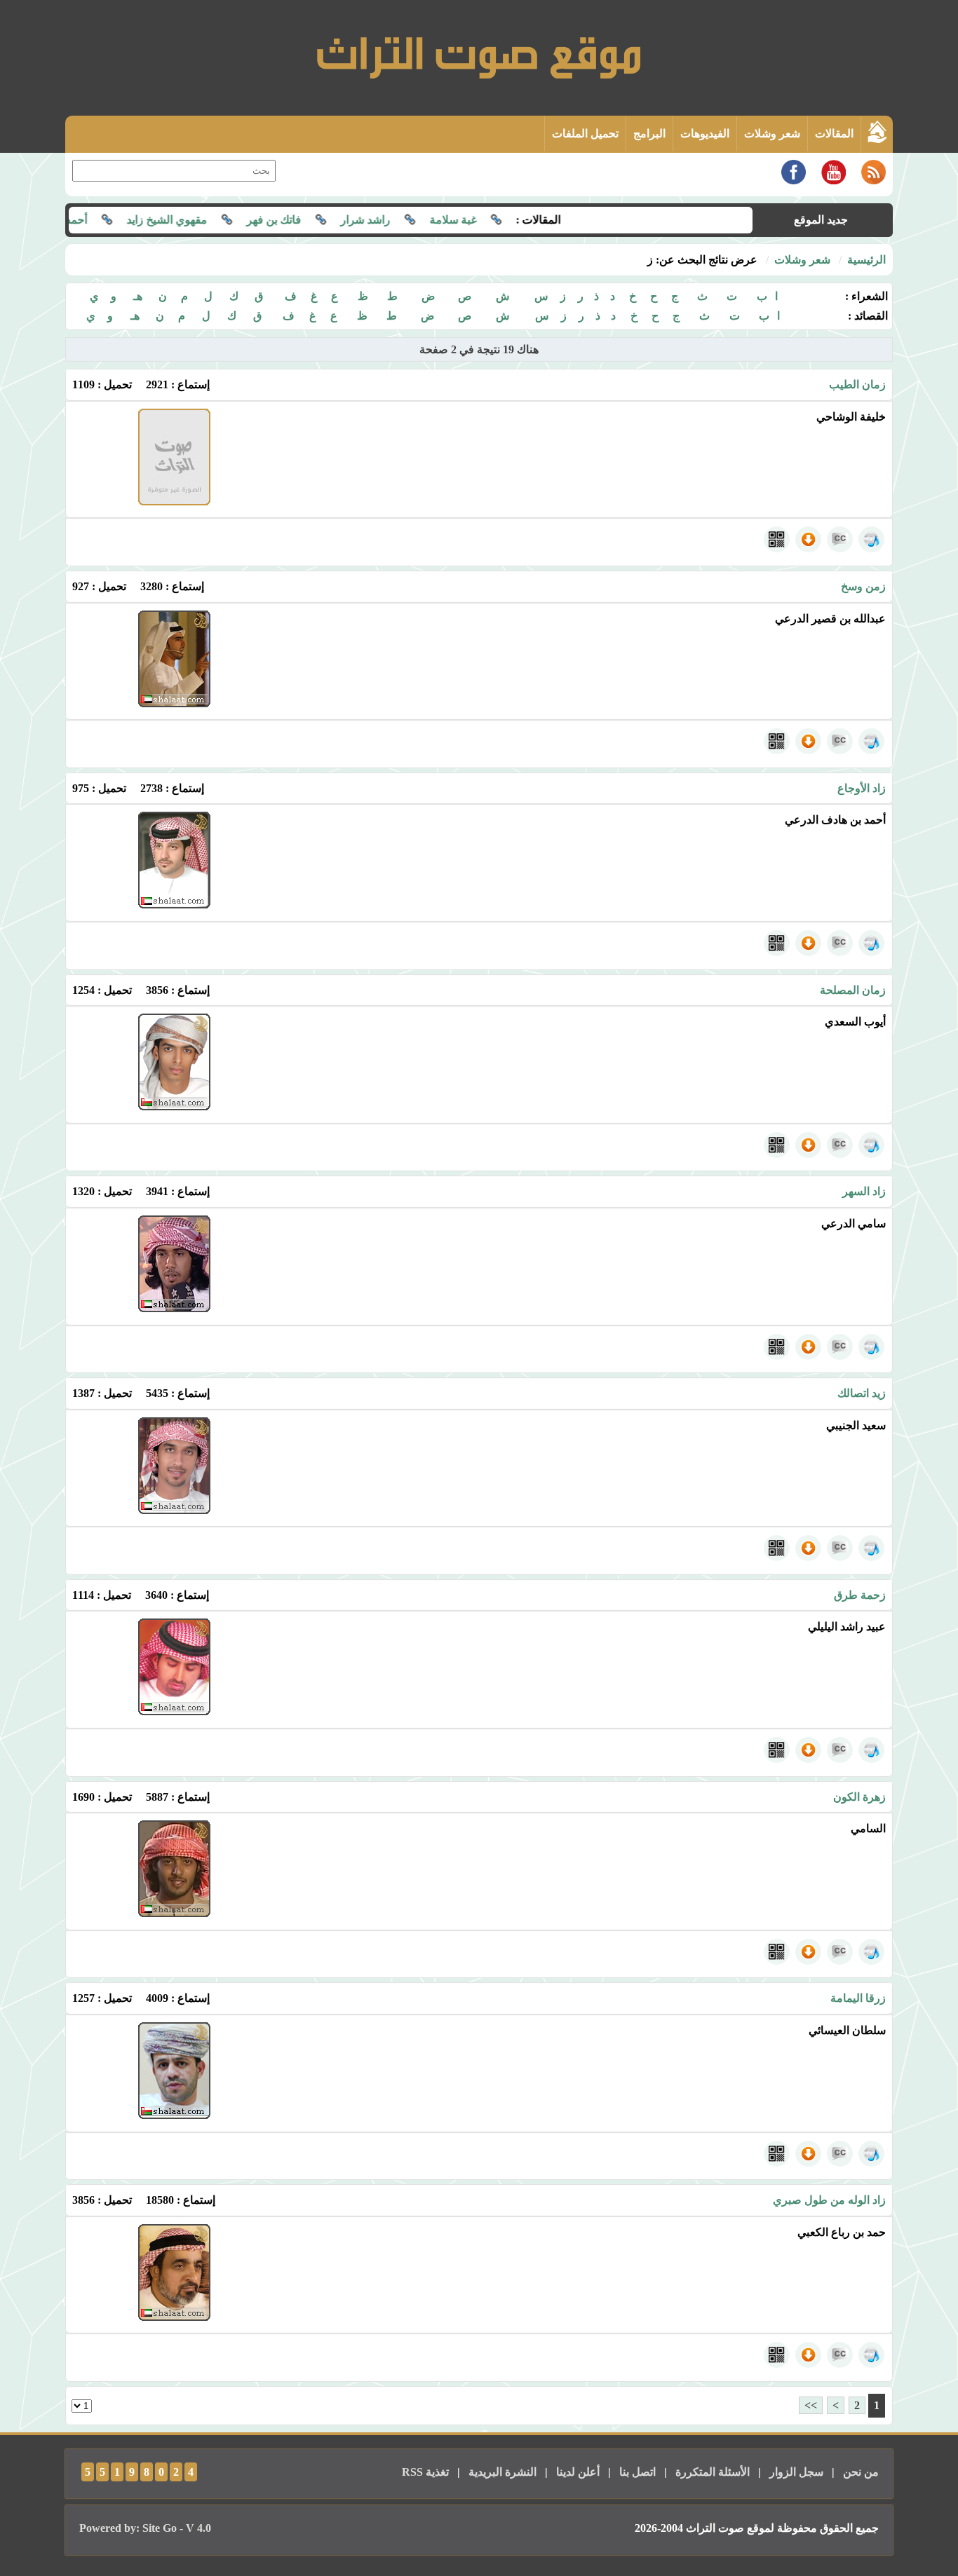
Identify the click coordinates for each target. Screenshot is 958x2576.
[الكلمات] (840, 539)
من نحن (861, 2472)
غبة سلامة (497, 220)
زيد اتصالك (862, 1393)
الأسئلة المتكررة (713, 2472)
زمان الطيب (857, 384)
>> (811, 2405)
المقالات (834, 134)
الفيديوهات (705, 134)
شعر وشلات (772, 134)
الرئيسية (866, 260)
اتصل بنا (637, 2472)
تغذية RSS (425, 2472)
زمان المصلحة (853, 990)
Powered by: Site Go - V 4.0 (145, 2528)
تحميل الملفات (585, 134)
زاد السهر (864, 1191)
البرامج (649, 134)
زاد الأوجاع (862, 788)
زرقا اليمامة (858, 1998)
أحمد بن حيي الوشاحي (80, 220)
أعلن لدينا (578, 2472)
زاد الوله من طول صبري (829, 2200)
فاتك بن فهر (318, 220)
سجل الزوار (796, 2472)
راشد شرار (409, 220)
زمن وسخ (863, 586)
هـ (138, 296)
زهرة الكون (859, 1797)
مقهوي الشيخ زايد (211, 220)
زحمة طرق (860, 1595)
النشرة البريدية (502, 2472)
